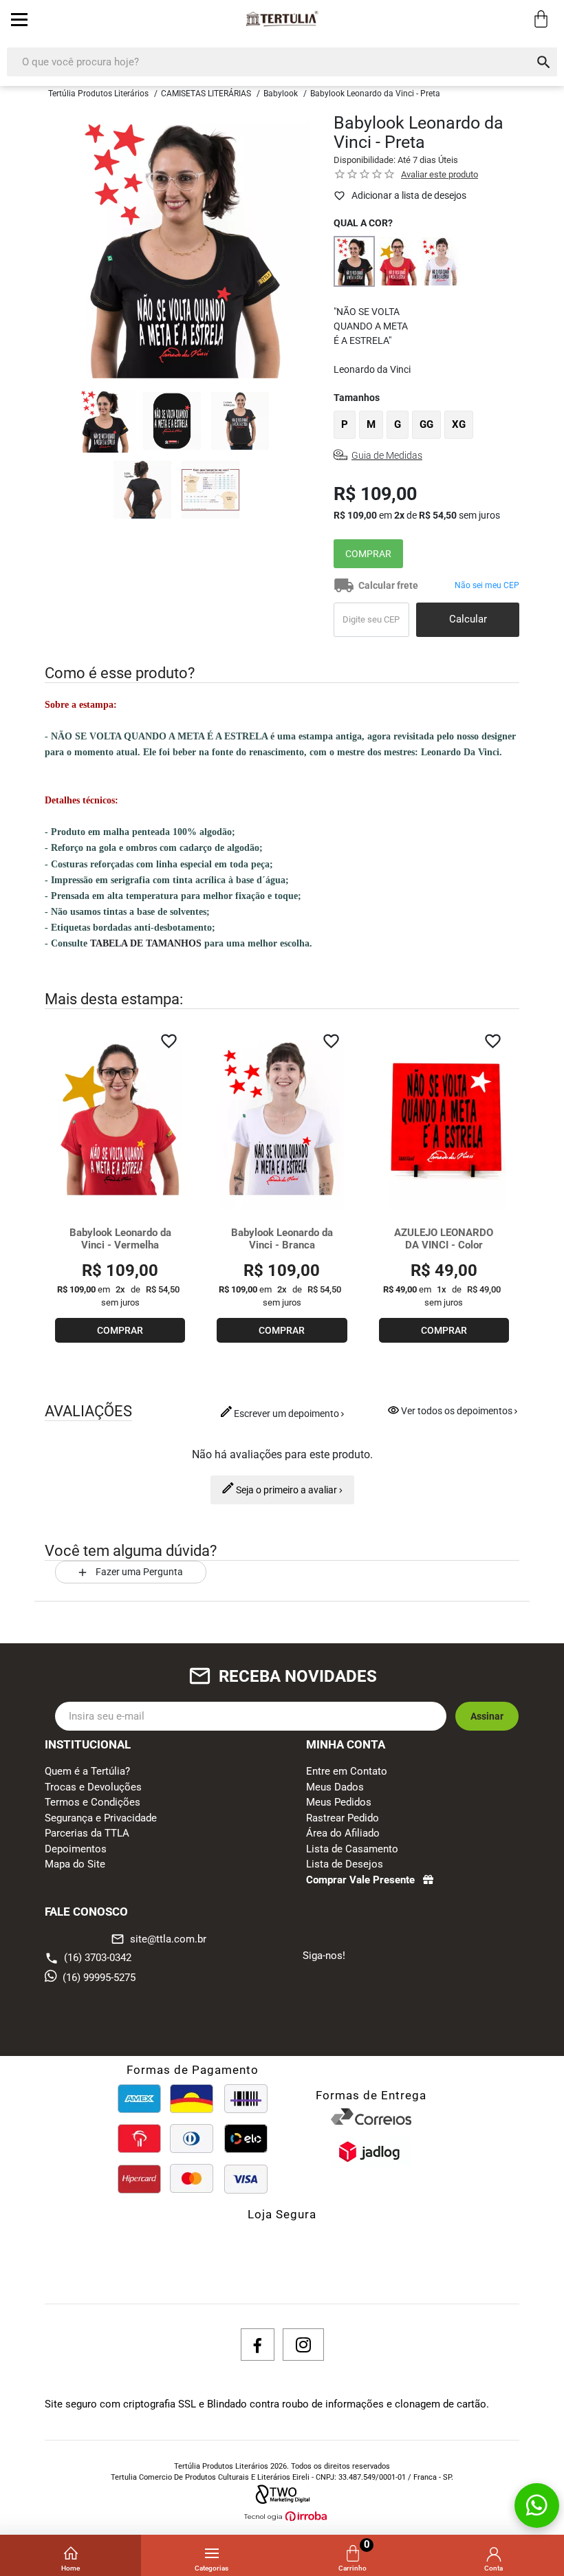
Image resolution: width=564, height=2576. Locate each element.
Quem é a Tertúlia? (87, 1771)
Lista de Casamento (352, 1849)
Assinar (487, 1716)
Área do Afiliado (343, 1833)
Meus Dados (335, 1787)
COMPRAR (368, 554)
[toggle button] (19, 19)
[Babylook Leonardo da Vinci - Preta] (354, 261)
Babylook (281, 94)
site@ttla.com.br (159, 1939)
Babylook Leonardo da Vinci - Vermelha (120, 1239)
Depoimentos (76, 1849)
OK (468, 620)
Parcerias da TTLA (87, 1833)
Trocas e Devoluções (93, 1787)
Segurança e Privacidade (101, 1818)
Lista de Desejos (345, 1864)
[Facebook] (258, 2345)
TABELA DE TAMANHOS (146, 943)
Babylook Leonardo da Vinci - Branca (282, 1239)
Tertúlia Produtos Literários (98, 94)
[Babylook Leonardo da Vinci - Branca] (441, 261)
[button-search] (544, 62)
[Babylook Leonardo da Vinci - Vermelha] (398, 261)
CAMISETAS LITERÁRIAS (206, 94)
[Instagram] (303, 2345)
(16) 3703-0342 (98, 1958)
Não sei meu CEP (487, 585)
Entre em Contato (347, 1771)
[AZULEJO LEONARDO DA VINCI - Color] (444, 1118)
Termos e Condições (93, 1802)
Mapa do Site (75, 1864)
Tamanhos (357, 398)
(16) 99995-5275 (99, 1978)
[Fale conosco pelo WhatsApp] (537, 2505)
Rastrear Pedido (343, 1818)
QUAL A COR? (363, 223)
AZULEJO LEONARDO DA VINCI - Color (444, 1239)
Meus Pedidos (339, 1802)
